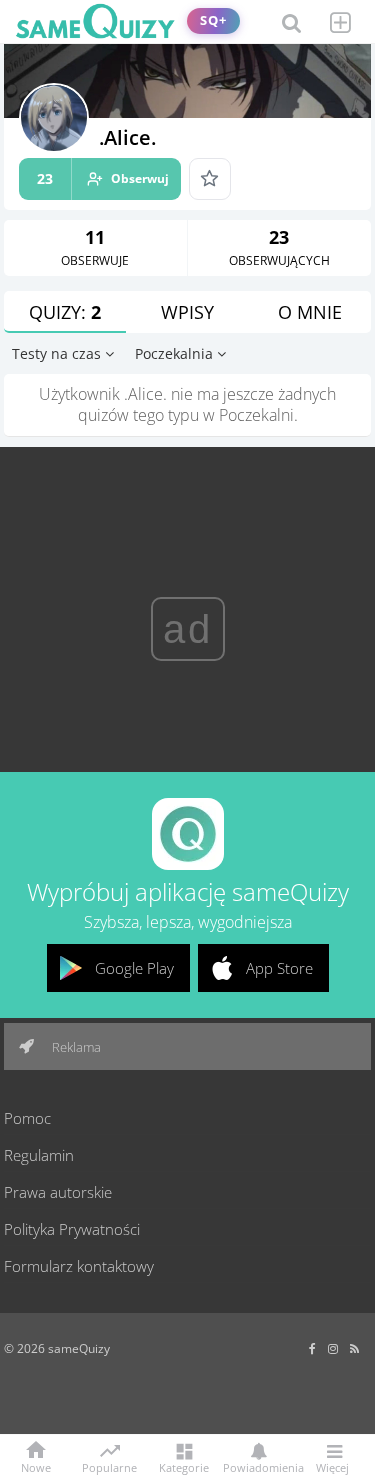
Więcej (332, 1466)
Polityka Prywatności (72, 1229)
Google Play (134, 968)
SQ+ (213, 20)
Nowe (36, 1466)
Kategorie (184, 1466)
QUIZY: (65, 312)
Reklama (75, 1047)
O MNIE (310, 312)
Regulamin (39, 1155)
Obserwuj (103, 178)
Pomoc (27, 1118)
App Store (279, 968)
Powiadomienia (258, 1466)
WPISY (187, 312)
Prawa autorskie (58, 1192)
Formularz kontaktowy (79, 1266)
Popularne (109, 1466)
